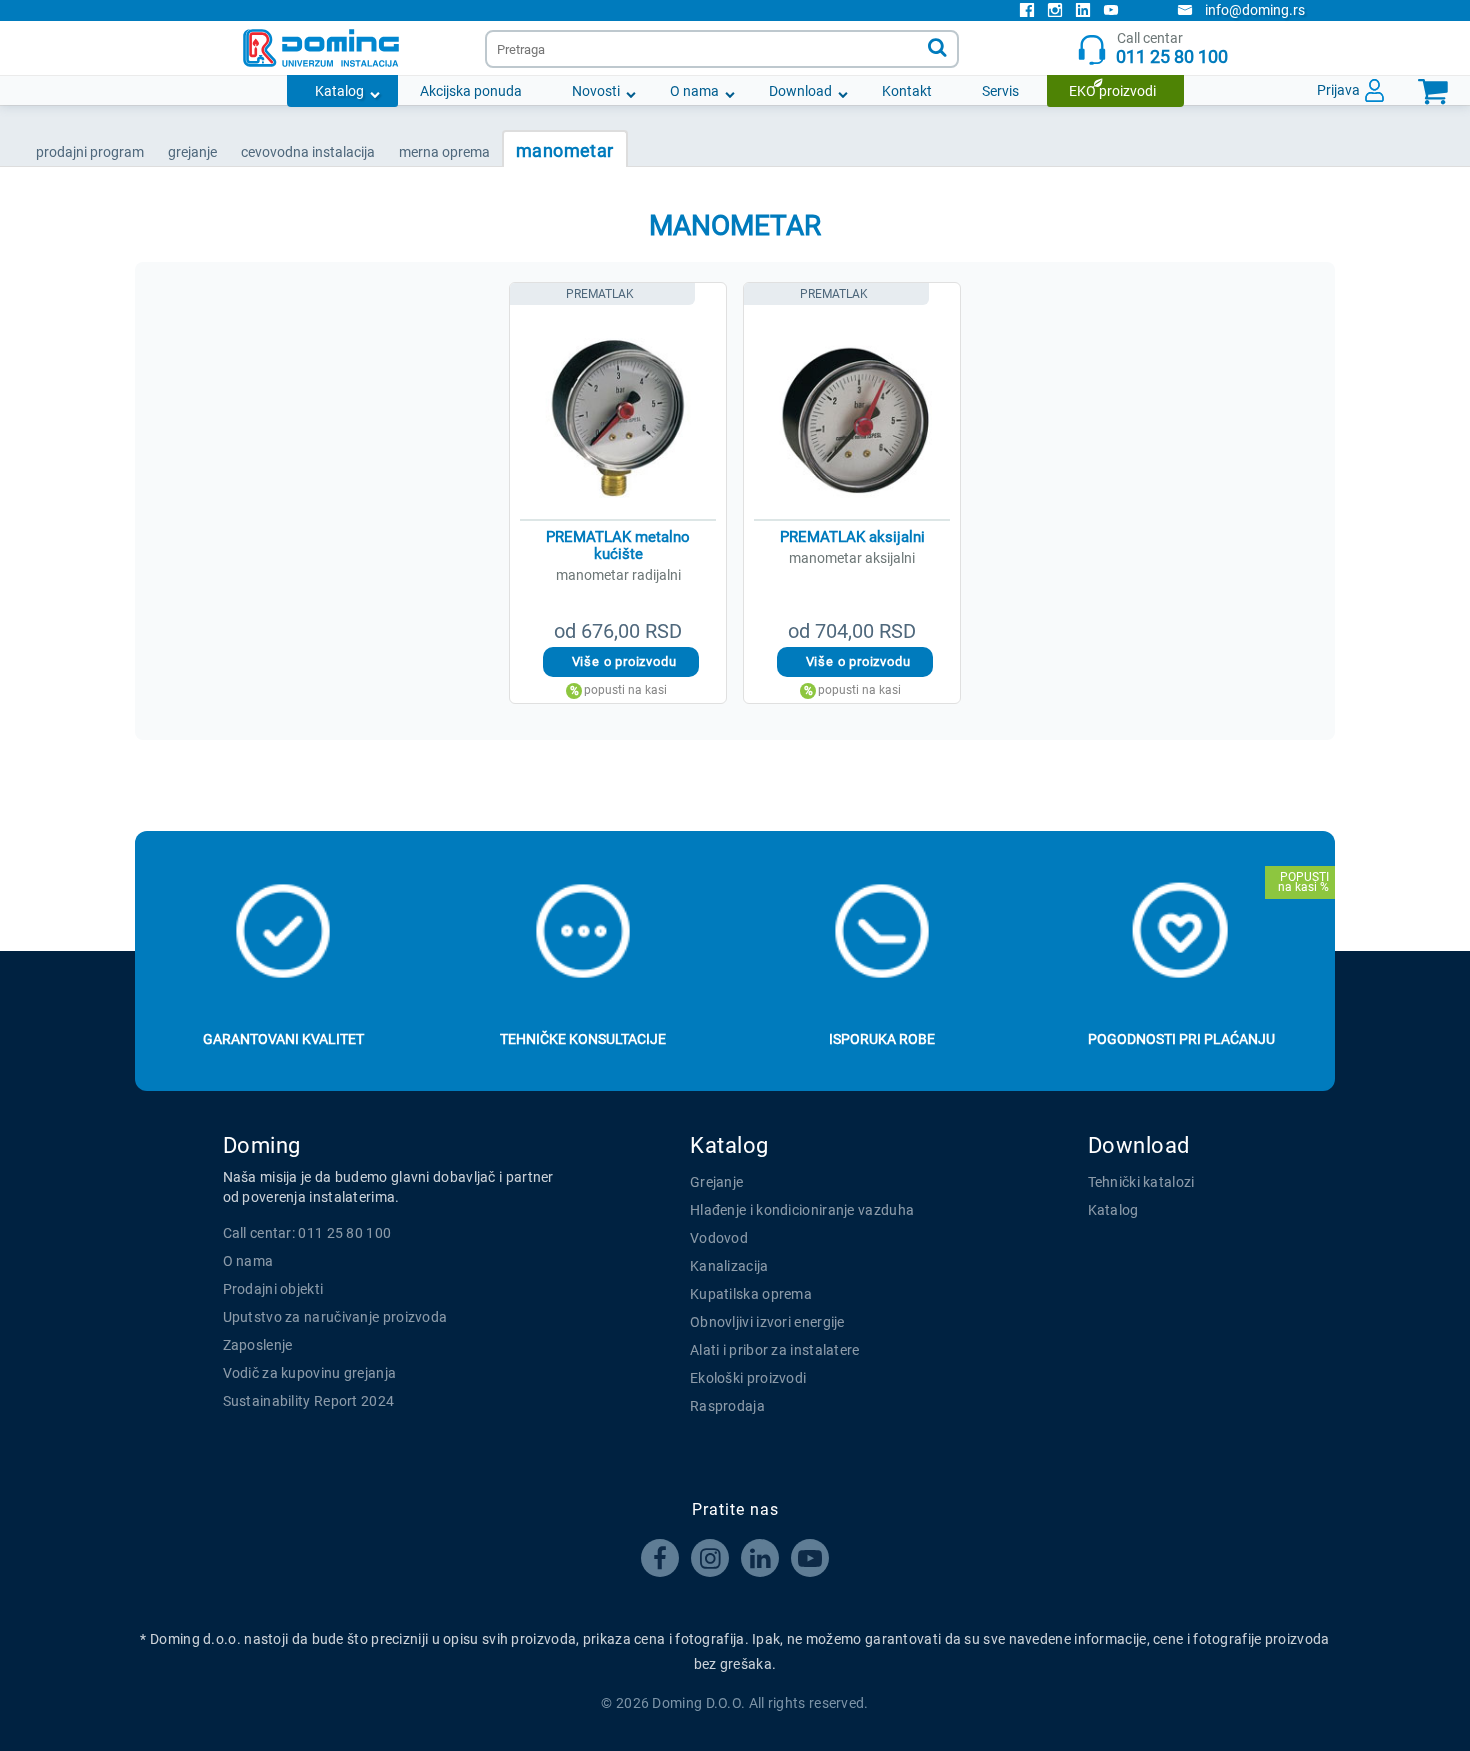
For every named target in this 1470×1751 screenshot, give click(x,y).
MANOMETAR (565, 150)
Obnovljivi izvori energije (767, 1322)
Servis (1000, 91)
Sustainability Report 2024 (309, 1401)
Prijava (1338, 90)
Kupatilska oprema (751, 1294)
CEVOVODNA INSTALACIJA (308, 152)
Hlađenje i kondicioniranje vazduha (802, 1210)
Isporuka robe (882, 1039)
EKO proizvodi (1112, 91)
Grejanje (716, 1182)
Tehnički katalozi (1141, 1182)
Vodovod (719, 1238)
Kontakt (907, 91)
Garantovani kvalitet (283, 1039)
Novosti (596, 91)
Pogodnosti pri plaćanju (1181, 1039)
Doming (262, 1145)
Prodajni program (90, 152)
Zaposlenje (258, 1345)
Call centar (1172, 48)
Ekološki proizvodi (748, 1378)
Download (800, 91)
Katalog (339, 91)
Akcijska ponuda (471, 91)
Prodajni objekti (273, 1289)
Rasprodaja (727, 1406)
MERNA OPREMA (444, 152)
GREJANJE (192, 152)
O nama (694, 91)
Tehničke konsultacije (583, 1039)
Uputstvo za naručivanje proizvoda (335, 1317)
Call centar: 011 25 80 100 (307, 1233)
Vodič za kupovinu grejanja (310, 1373)
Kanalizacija (729, 1266)
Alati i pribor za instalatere (775, 1350)
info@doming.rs (1255, 10)
